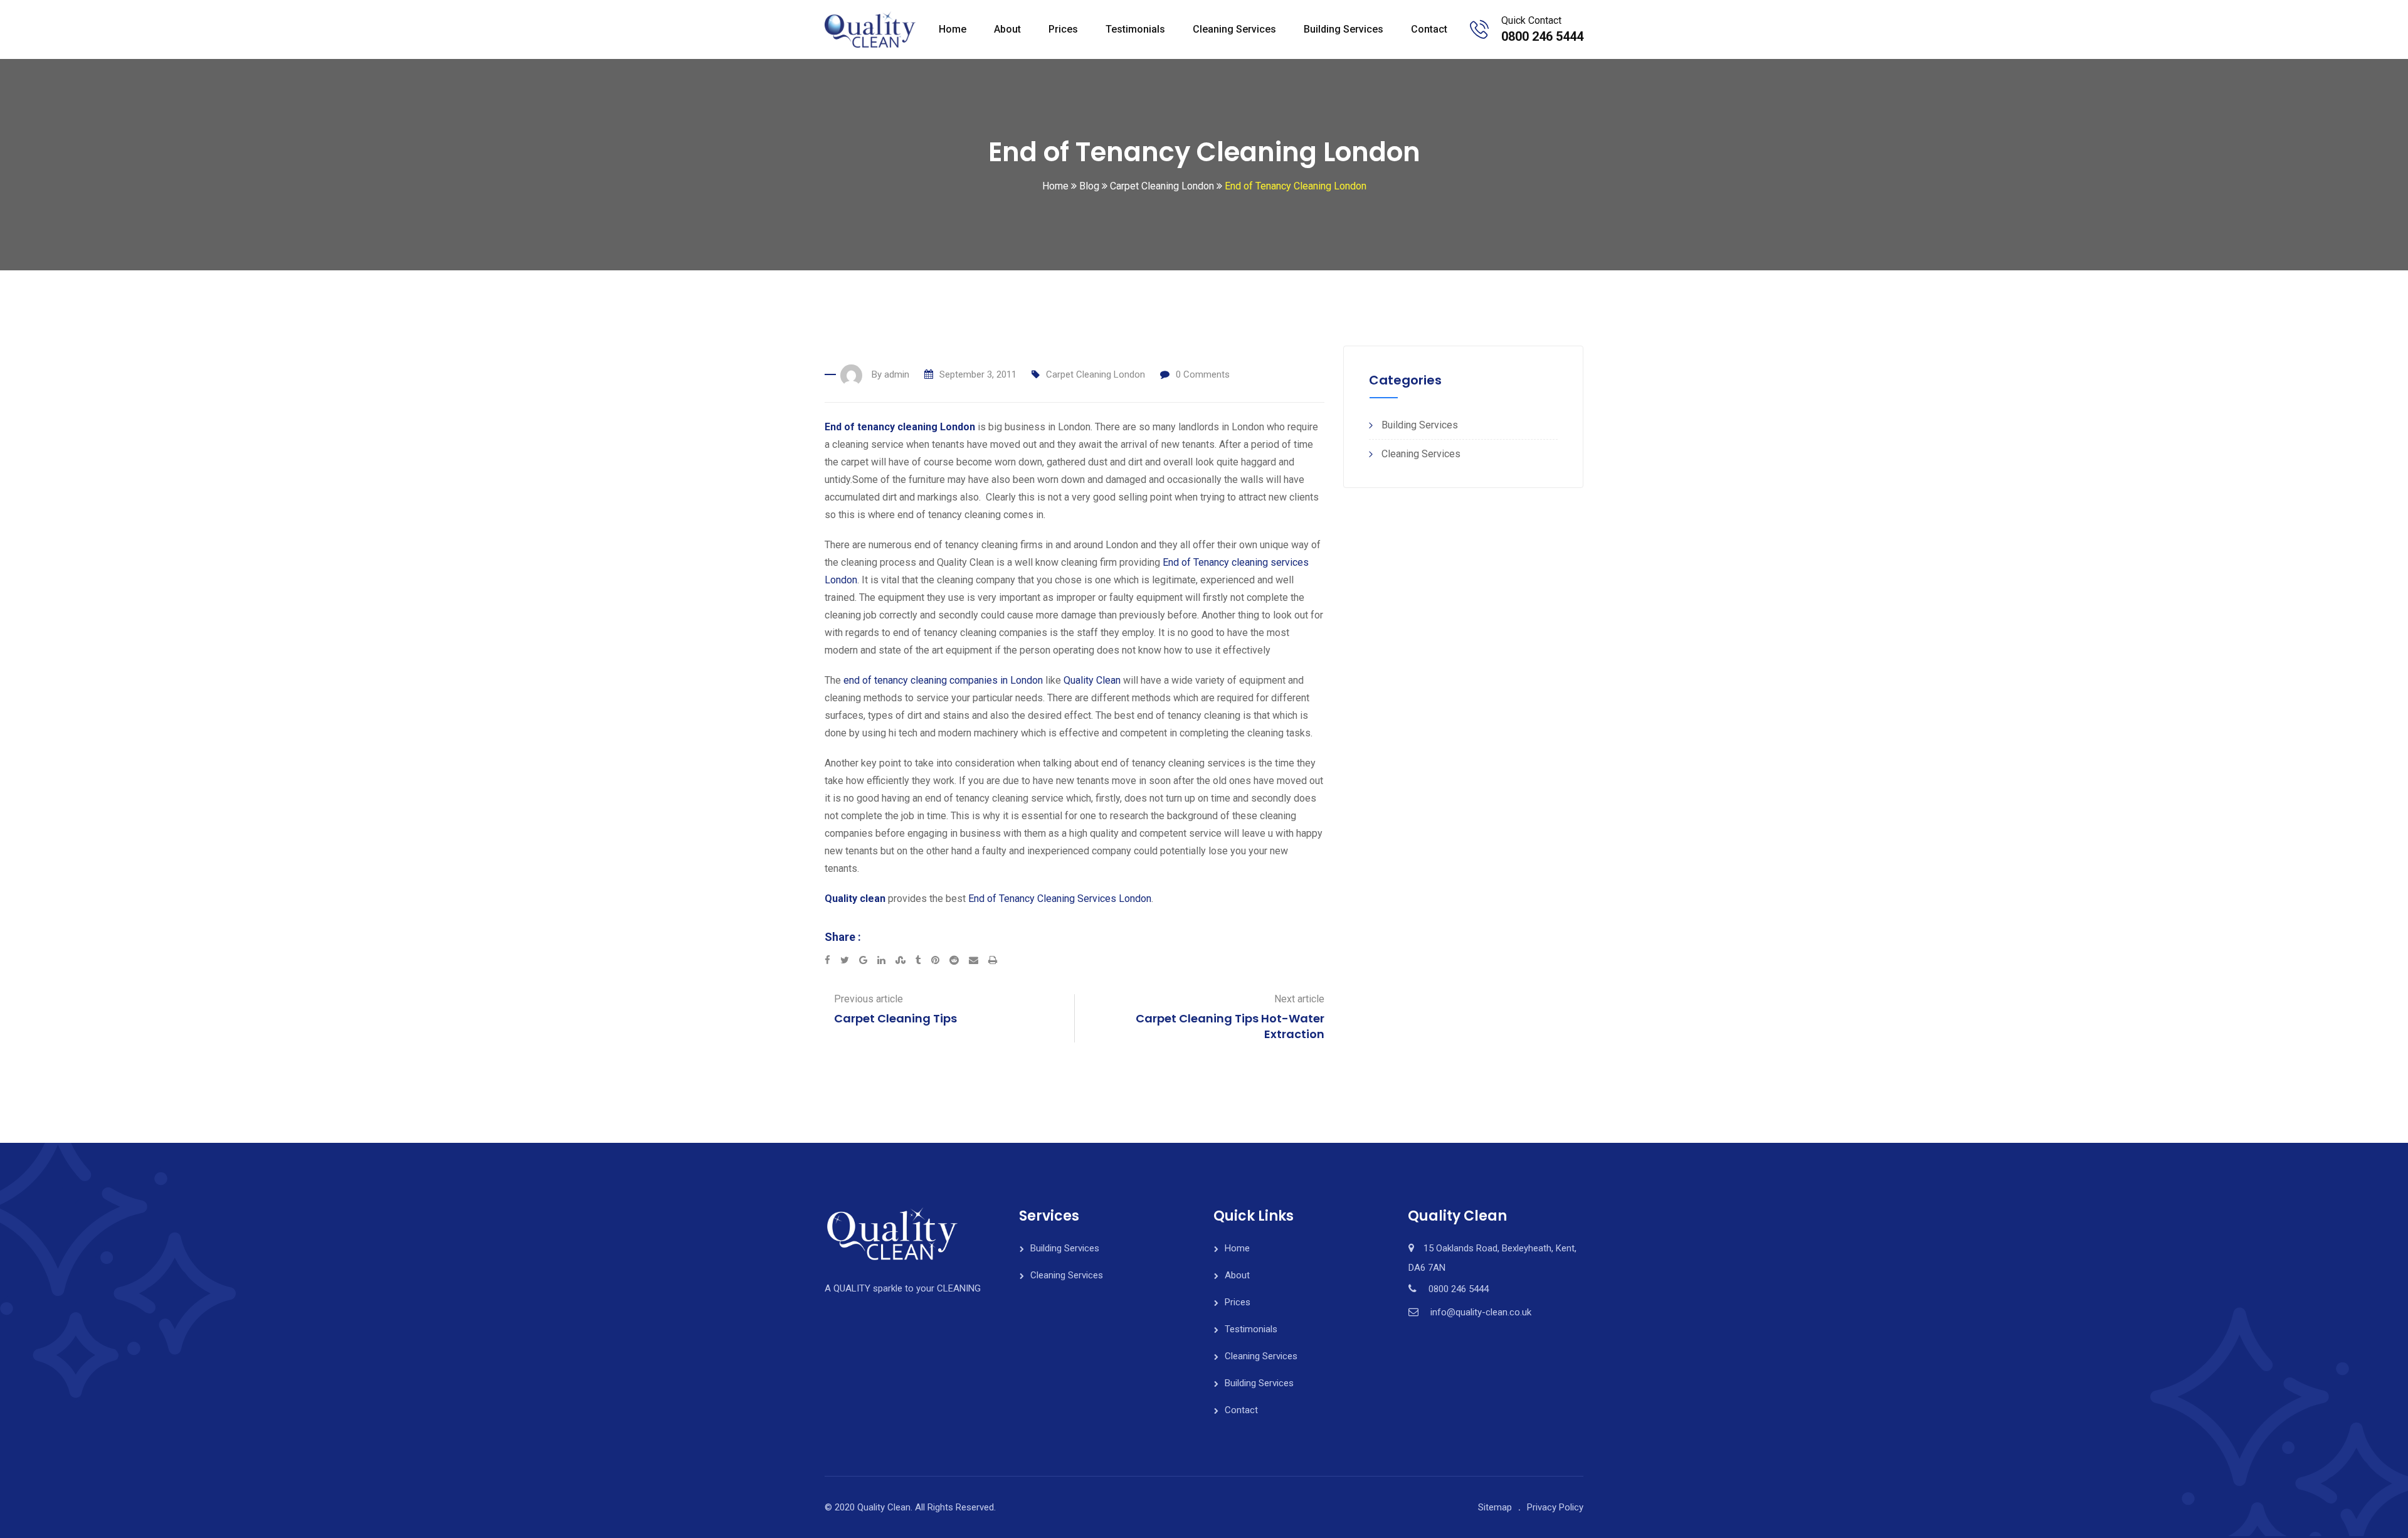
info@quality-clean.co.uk (1481, 1312)
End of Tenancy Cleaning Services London (1060, 899)
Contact (1429, 29)
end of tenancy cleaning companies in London (943, 680)
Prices (1063, 29)
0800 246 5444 (1542, 36)
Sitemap (1495, 1507)
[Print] (993, 960)
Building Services (1344, 29)
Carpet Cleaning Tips (895, 1018)
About (1007, 29)
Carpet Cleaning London (1096, 374)
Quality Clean (1092, 680)
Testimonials (1135, 29)
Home (953, 29)
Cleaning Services (1234, 29)
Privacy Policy (1555, 1507)
